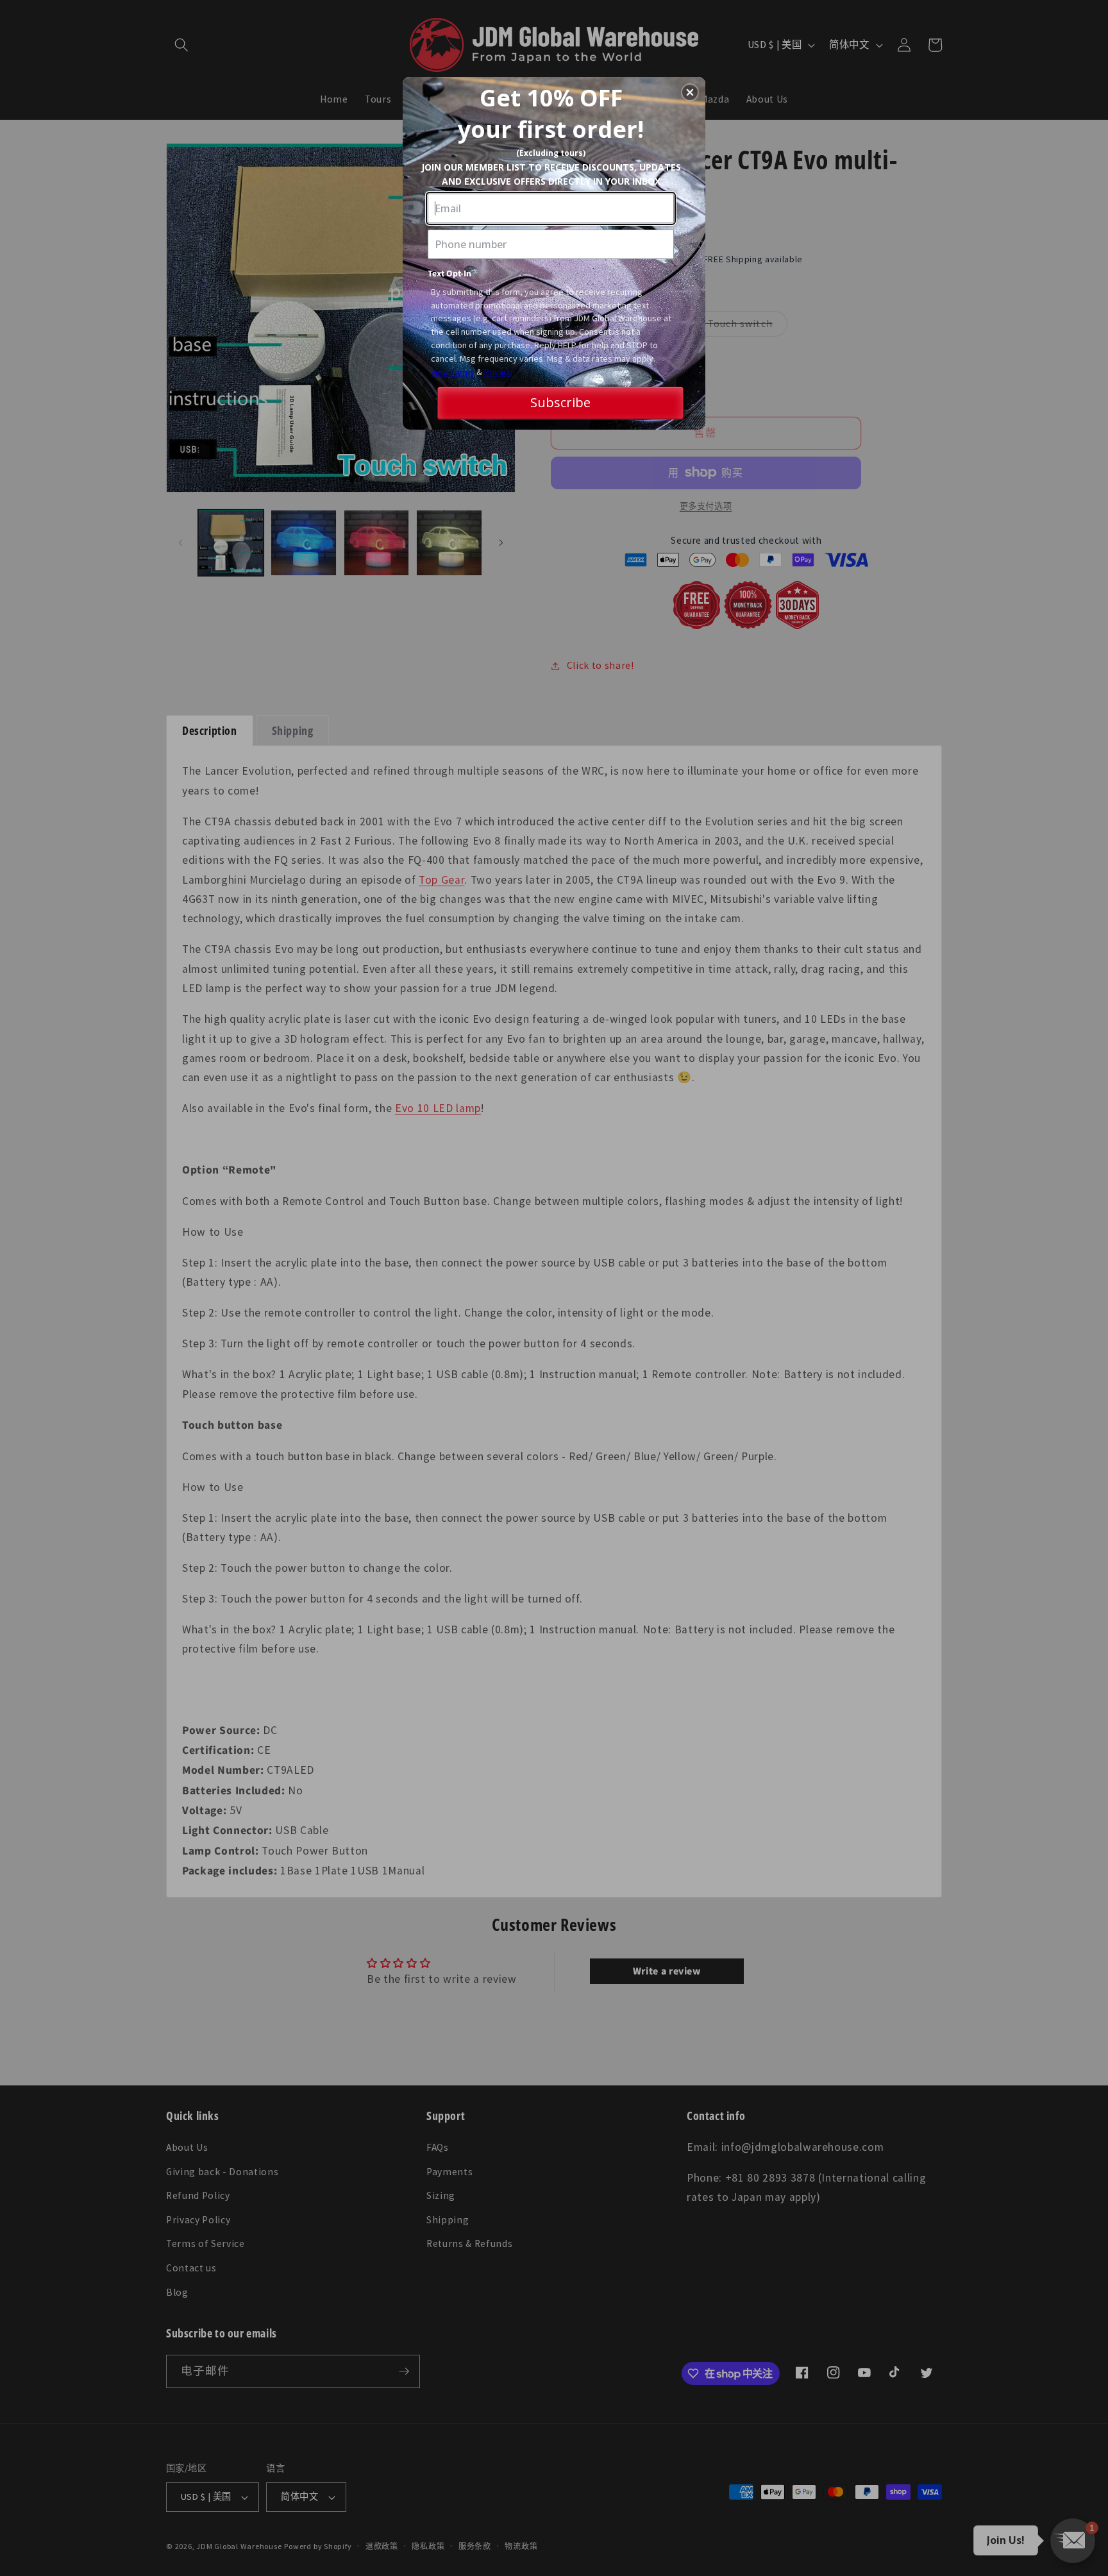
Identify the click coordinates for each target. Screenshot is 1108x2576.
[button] (690, 92)
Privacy (498, 372)
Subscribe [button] (560, 402)
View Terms (453, 372)
